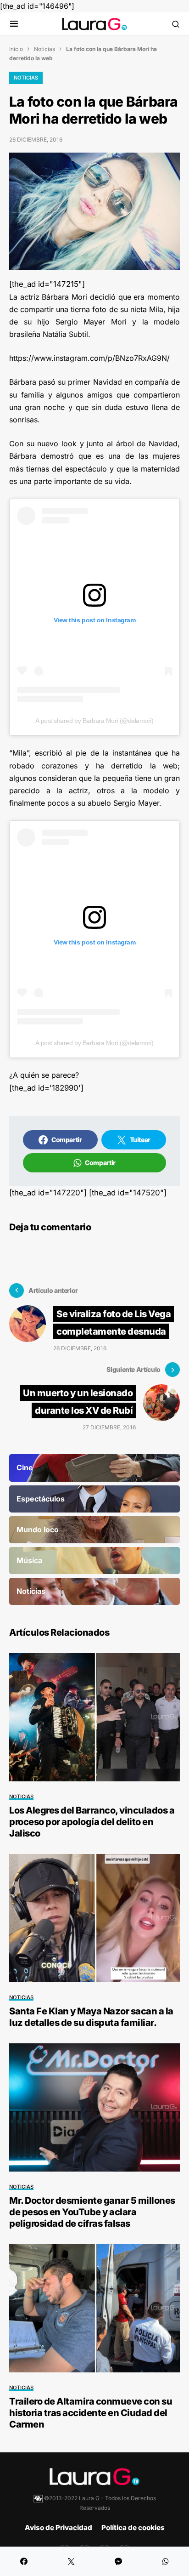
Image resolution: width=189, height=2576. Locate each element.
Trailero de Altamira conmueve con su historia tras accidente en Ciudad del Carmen (91, 2413)
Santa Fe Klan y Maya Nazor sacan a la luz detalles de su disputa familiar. (91, 2017)
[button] (14, 24)
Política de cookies (133, 2528)
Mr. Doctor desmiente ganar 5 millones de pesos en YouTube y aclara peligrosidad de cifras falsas (92, 2212)
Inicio (16, 49)
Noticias (44, 49)
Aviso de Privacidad (58, 2528)
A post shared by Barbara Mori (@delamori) (94, 721)
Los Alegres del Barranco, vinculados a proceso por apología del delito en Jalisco (92, 1822)
